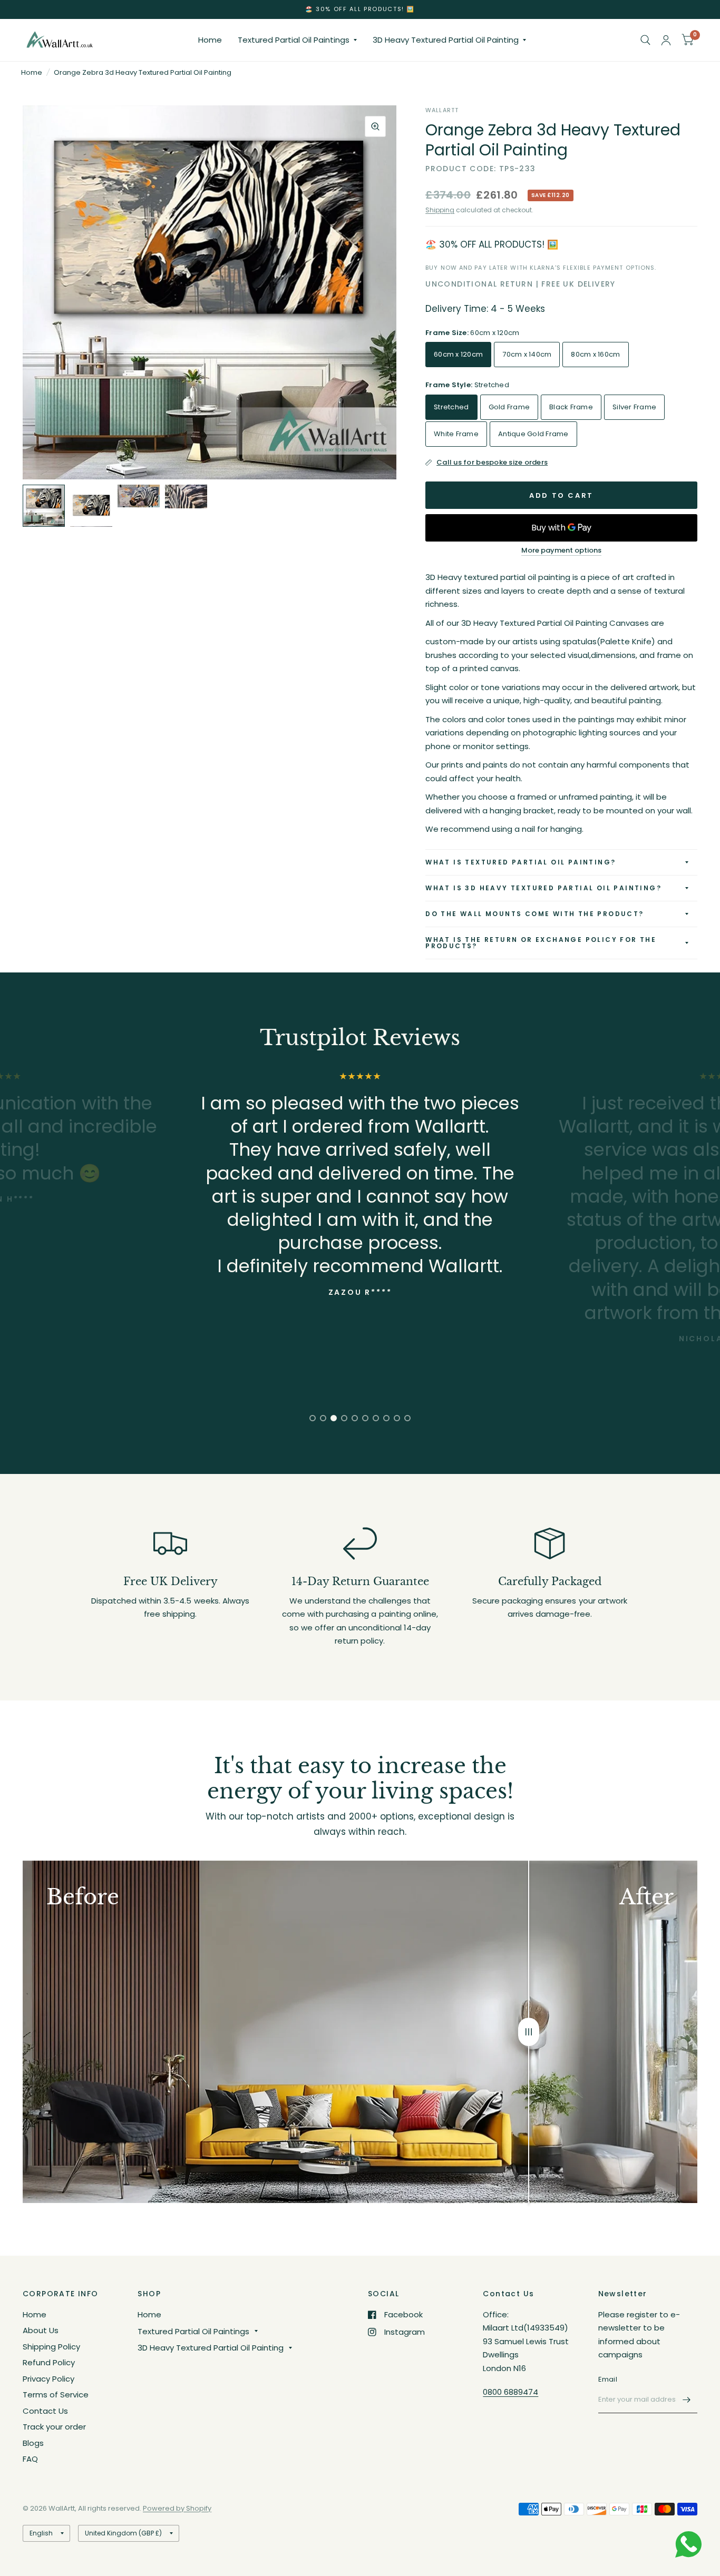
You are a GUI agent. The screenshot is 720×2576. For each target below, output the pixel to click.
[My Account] (666, 40)
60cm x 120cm (458, 354)
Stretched (451, 407)
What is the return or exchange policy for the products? (541, 943)
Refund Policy (49, 2362)
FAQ (30, 2459)
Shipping (440, 210)
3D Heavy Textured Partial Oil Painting (446, 40)
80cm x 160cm (595, 354)
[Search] (645, 40)
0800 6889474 (510, 2392)
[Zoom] (375, 126)
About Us (41, 2330)
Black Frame (571, 407)
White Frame (456, 434)
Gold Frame (509, 407)
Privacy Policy (48, 2379)
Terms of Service (56, 2395)
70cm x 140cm (527, 354)
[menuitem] (210, 40)
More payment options (561, 550)
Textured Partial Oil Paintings (294, 40)
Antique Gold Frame (533, 434)
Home (210, 40)
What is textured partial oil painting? (520, 862)
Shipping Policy (51, 2347)
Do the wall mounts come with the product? (534, 914)
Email (608, 2379)
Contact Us (45, 2411)
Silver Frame (634, 407)
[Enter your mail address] (687, 2400)
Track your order (54, 2427)
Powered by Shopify (177, 2508)
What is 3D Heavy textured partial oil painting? (543, 888)
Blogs (33, 2443)
